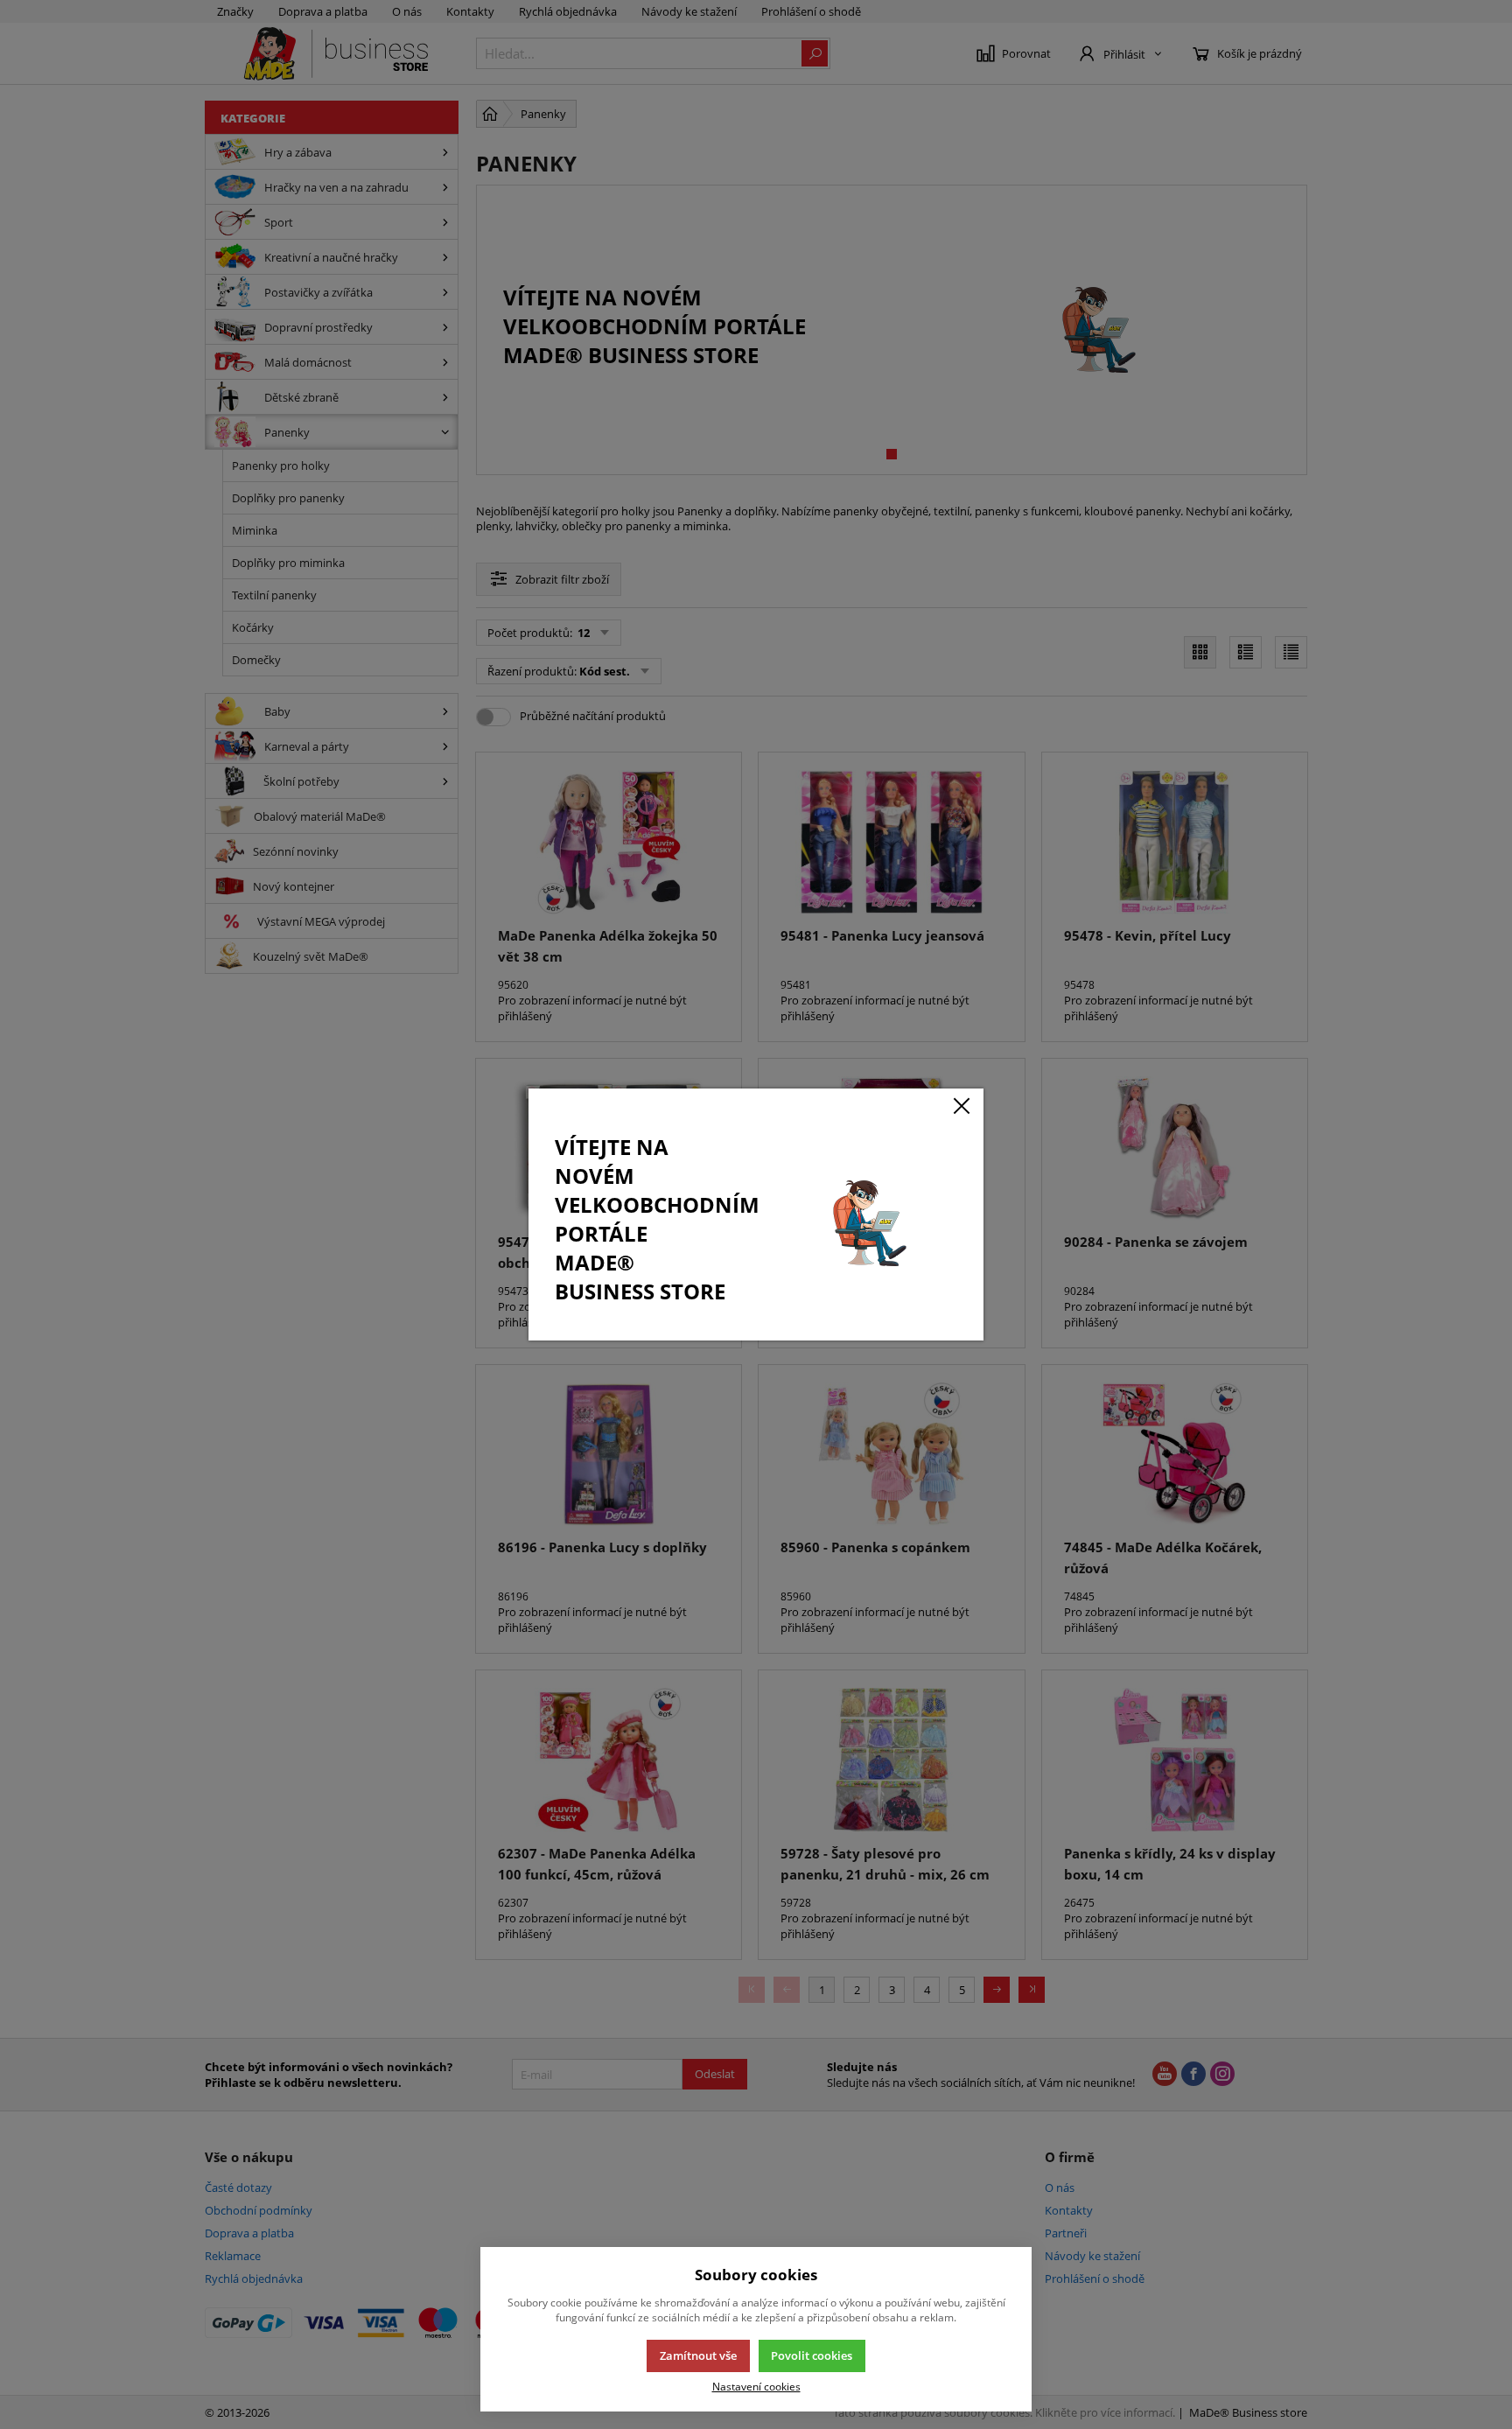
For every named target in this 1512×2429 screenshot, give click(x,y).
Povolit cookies (812, 2355)
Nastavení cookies (756, 2386)
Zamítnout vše (698, 2355)
